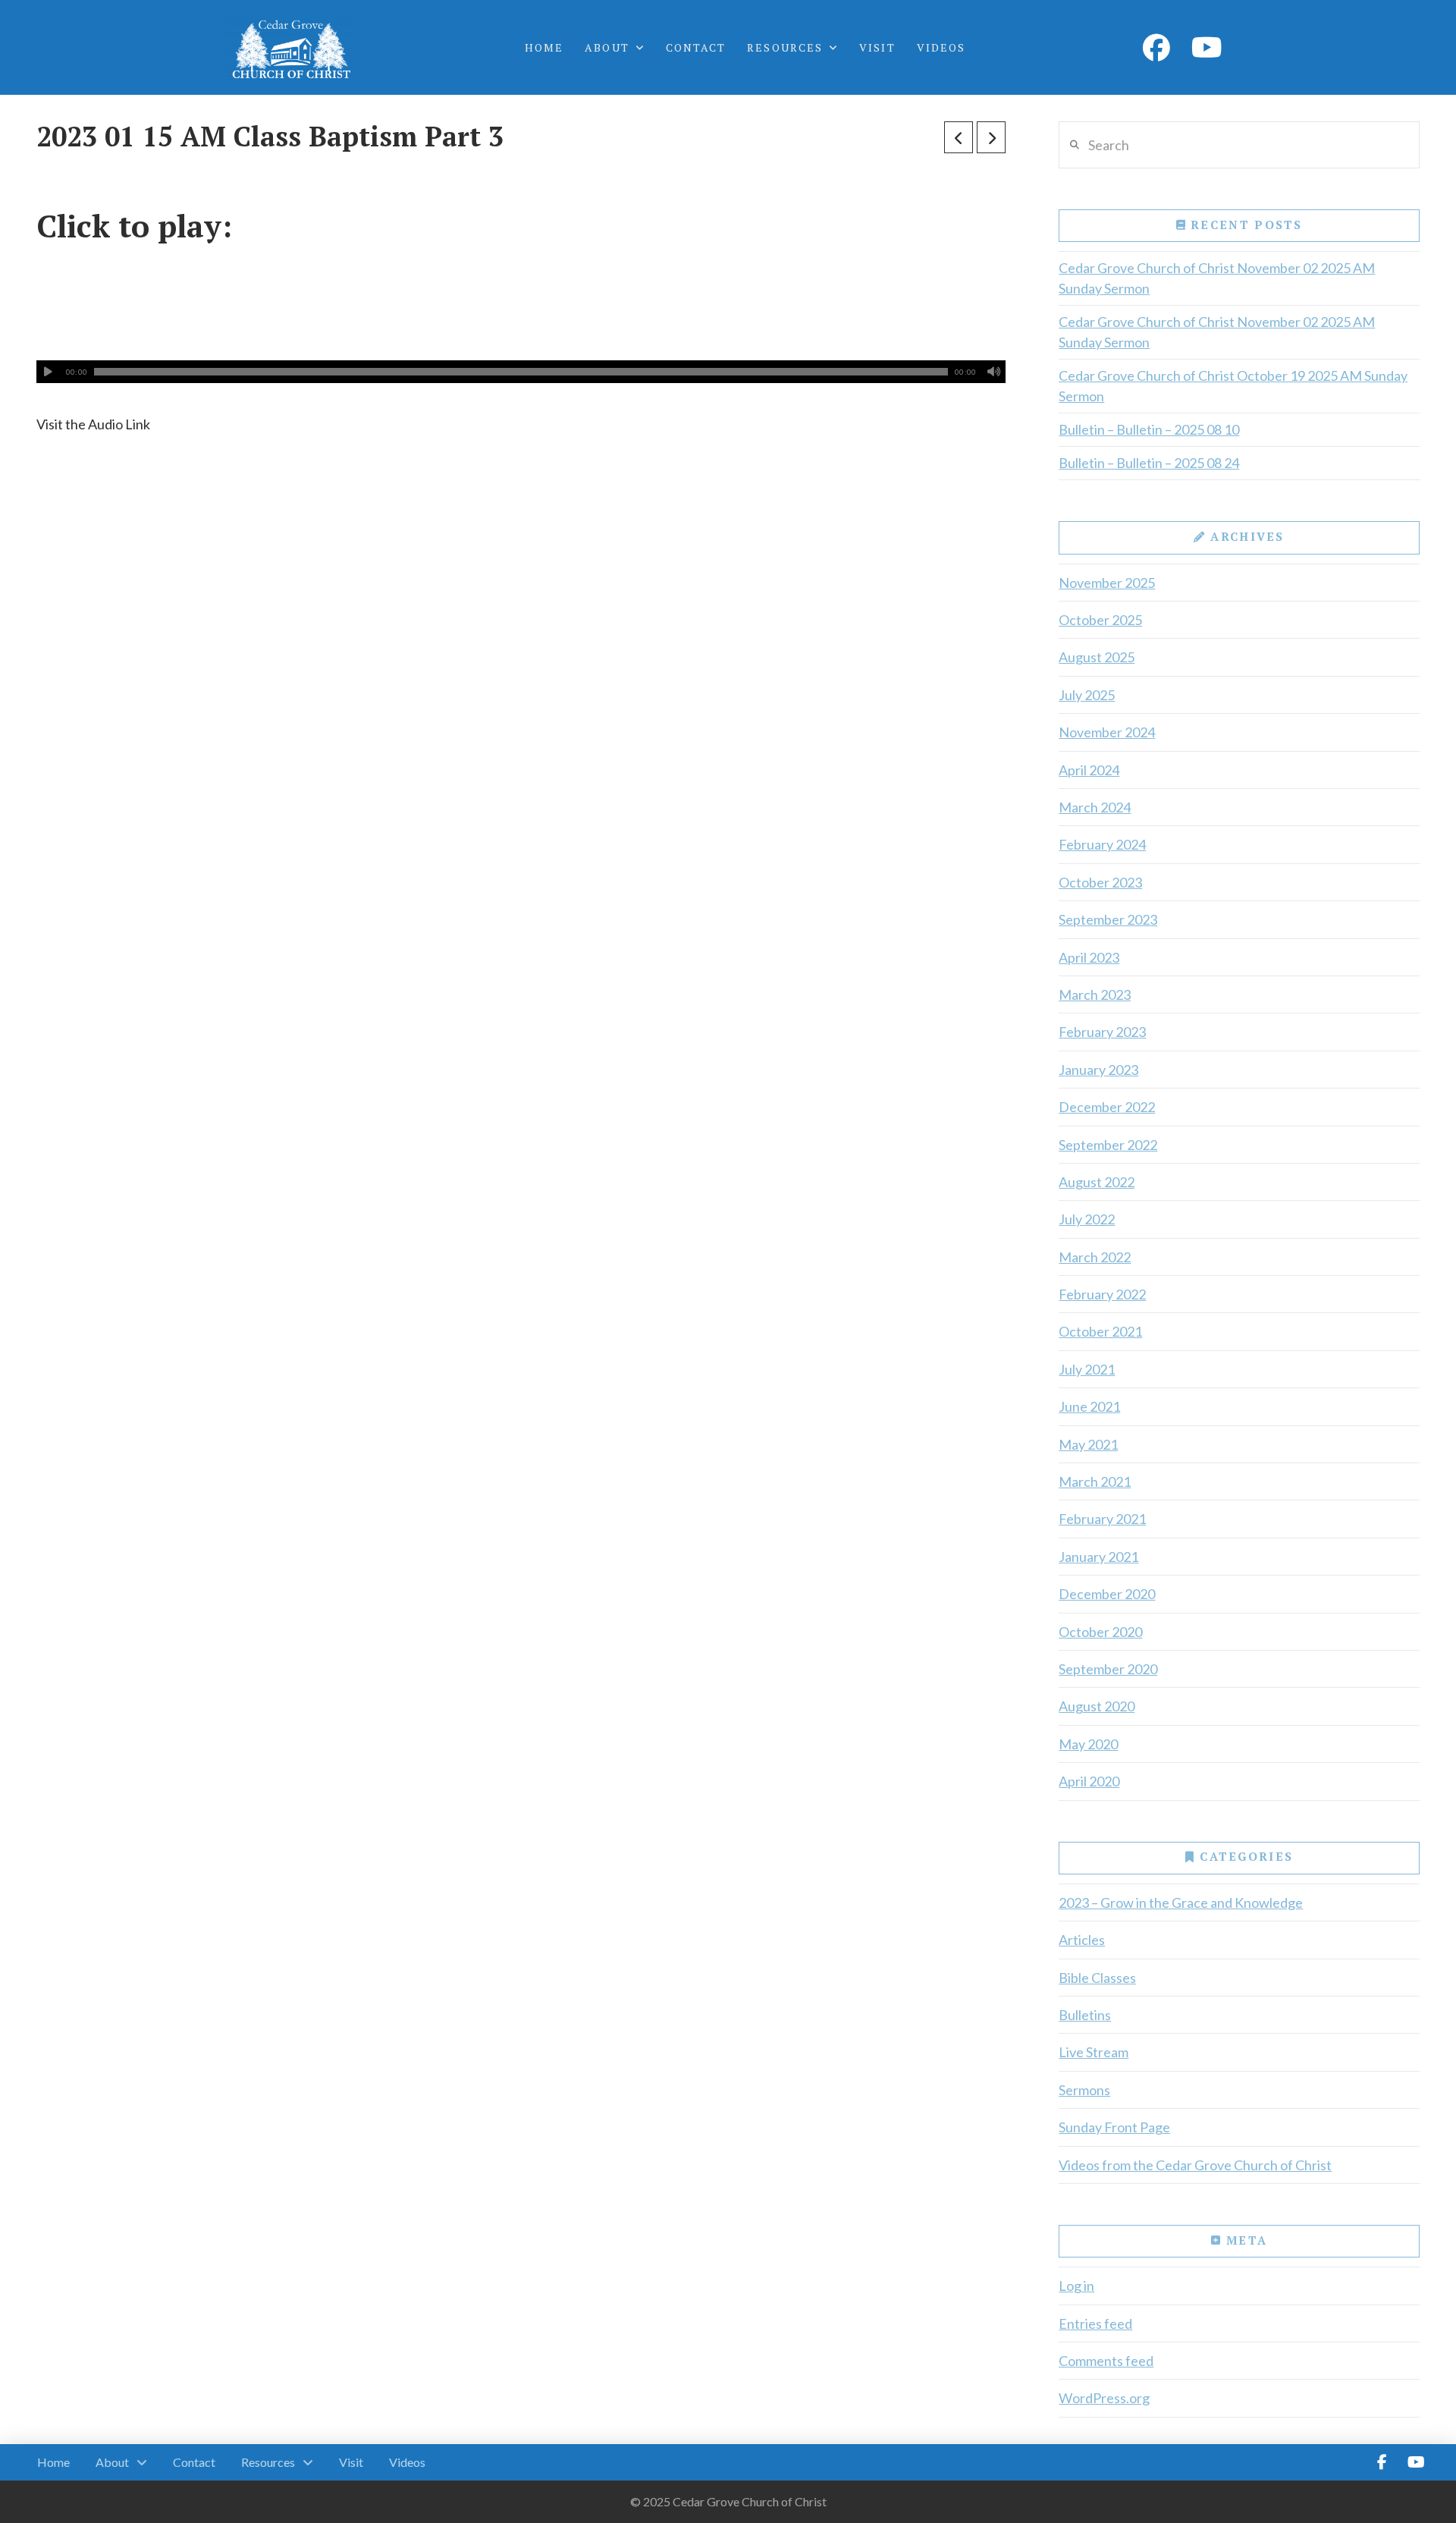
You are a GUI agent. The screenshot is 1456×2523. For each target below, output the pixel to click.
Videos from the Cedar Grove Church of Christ (1195, 2165)
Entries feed (1095, 2323)
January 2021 (1098, 1557)
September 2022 (1108, 1145)
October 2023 (1100, 882)
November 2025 (1107, 583)
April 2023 (1089, 957)
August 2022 (1097, 1182)
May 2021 (1088, 1444)
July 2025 (1087, 695)
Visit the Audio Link (93, 424)
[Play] (48, 372)
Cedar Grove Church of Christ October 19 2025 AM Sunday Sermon (1233, 386)
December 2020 (1107, 1594)
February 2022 (1102, 1294)
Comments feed (1106, 2361)
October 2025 (1100, 620)
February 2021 (1102, 1519)
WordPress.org (1104, 2398)
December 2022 (1107, 1107)
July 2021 (1087, 1369)
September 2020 (1108, 1669)
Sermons (1084, 2090)
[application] (521, 372)
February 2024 (1102, 844)
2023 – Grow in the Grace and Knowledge (1181, 1902)
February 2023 (1102, 1032)
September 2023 (1108, 919)
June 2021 (1089, 1406)
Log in (1076, 2286)
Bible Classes (1097, 1978)
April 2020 (1089, 1781)
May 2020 (1088, 1744)
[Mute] (994, 372)
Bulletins (1085, 2015)
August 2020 (1097, 1706)
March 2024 (1095, 807)
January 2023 (1098, 1070)
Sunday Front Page (1114, 2127)
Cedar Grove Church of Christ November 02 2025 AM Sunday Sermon (1217, 278)
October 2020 (1100, 1632)
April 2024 (1089, 770)
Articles (1082, 1940)
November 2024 (1107, 732)
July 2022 (1087, 1219)
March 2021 (1095, 1481)
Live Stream (1094, 2052)
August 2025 (1097, 657)
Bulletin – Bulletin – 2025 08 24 (1149, 463)
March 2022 (1095, 1257)
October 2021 (1100, 1331)
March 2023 (1095, 994)
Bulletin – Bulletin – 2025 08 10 (1149, 429)
